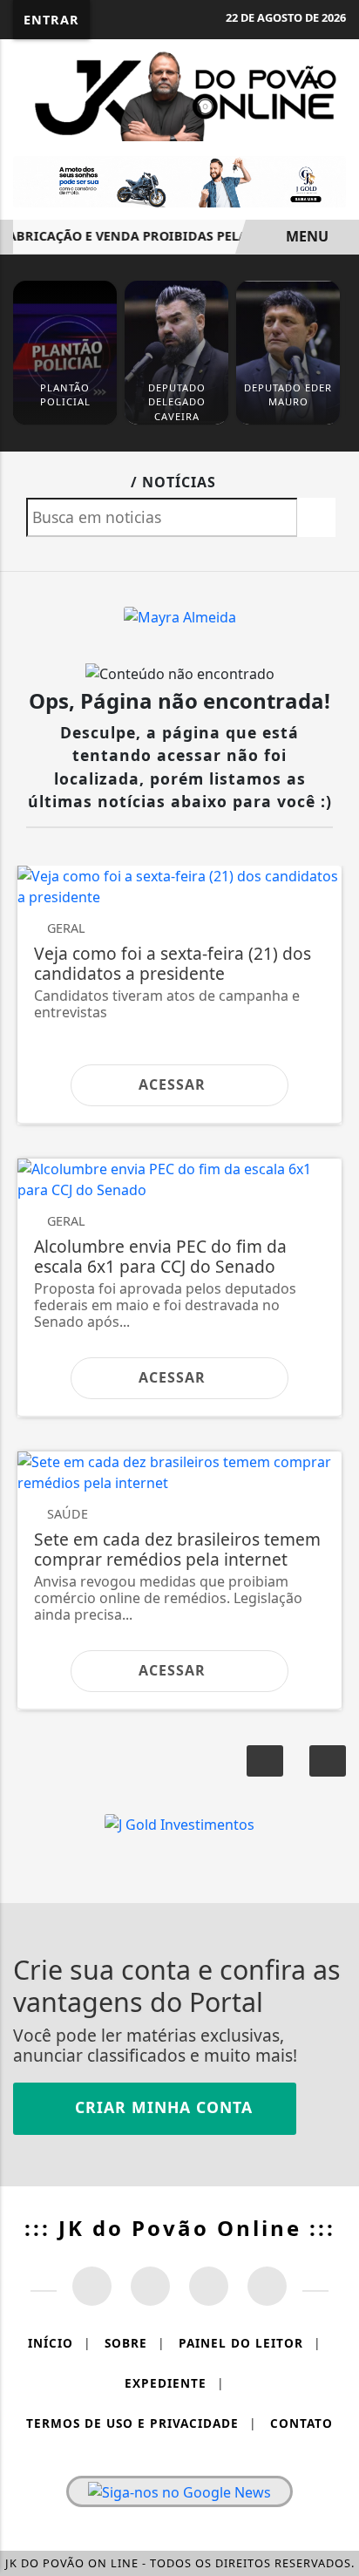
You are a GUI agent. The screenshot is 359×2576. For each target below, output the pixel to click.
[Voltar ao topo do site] (334, 1417)
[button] (328, 1761)
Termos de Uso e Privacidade (141, 2423)
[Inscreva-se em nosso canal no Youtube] (267, 2286)
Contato (301, 2423)
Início (59, 2343)
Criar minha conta (161, 2107)
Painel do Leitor (250, 2343)
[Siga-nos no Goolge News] (179, 2491)
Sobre (135, 2343)
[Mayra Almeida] (180, 616)
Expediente (174, 2383)
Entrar (51, 20)
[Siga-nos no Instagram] (150, 2286)
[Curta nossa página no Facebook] (92, 2286)
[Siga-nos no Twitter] (209, 2286)
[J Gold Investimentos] (179, 180)
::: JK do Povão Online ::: (180, 2228)
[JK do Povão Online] (179, 93)
